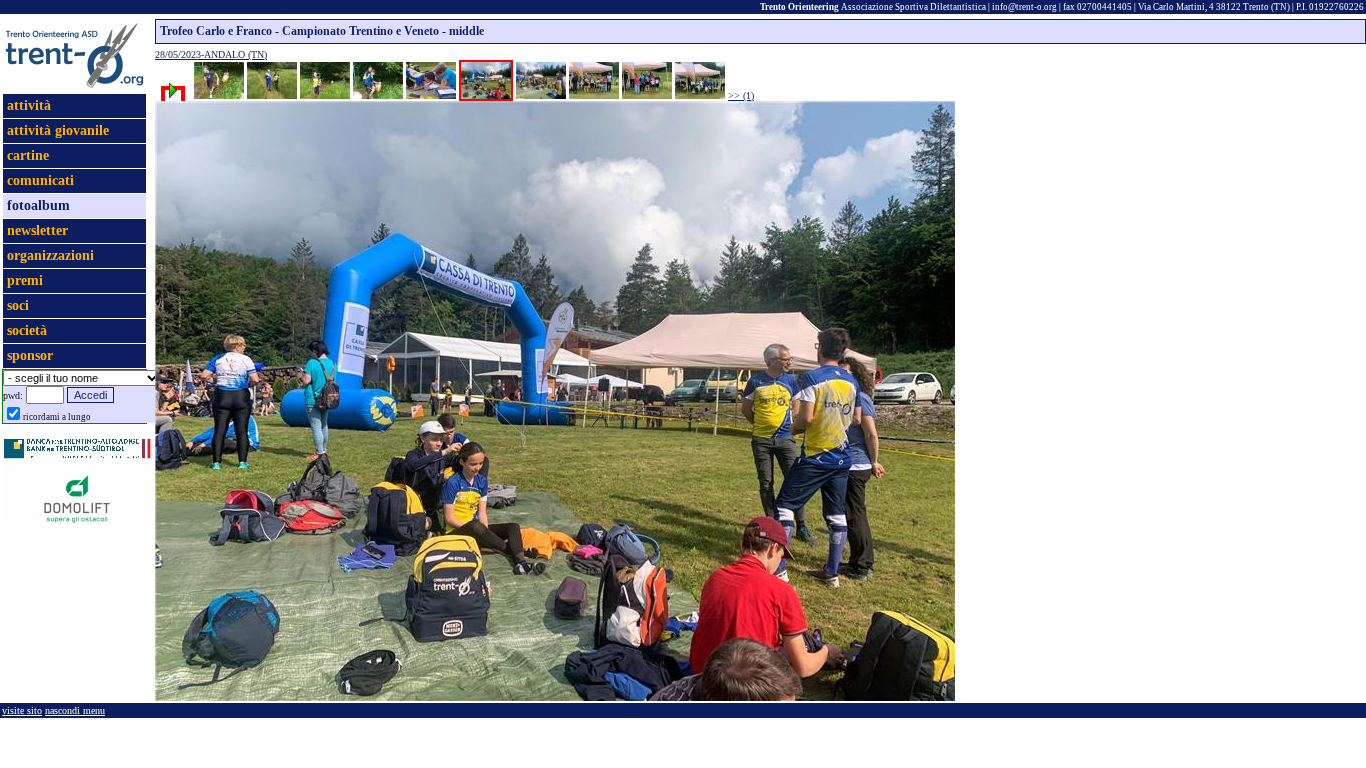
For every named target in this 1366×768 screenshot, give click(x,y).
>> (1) (741, 95)
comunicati (40, 180)
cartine (28, 155)
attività (29, 105)
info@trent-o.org (1024, 7)
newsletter (37, 230)
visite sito (22, 710)
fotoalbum (38, 205)
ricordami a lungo (57, 417)
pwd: (13, 395)
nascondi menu (75, 710)
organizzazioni (50, 255)
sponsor (30, 355)
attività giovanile (58, 130)
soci (18, 305)
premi (25, 280)
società (27, 330)
